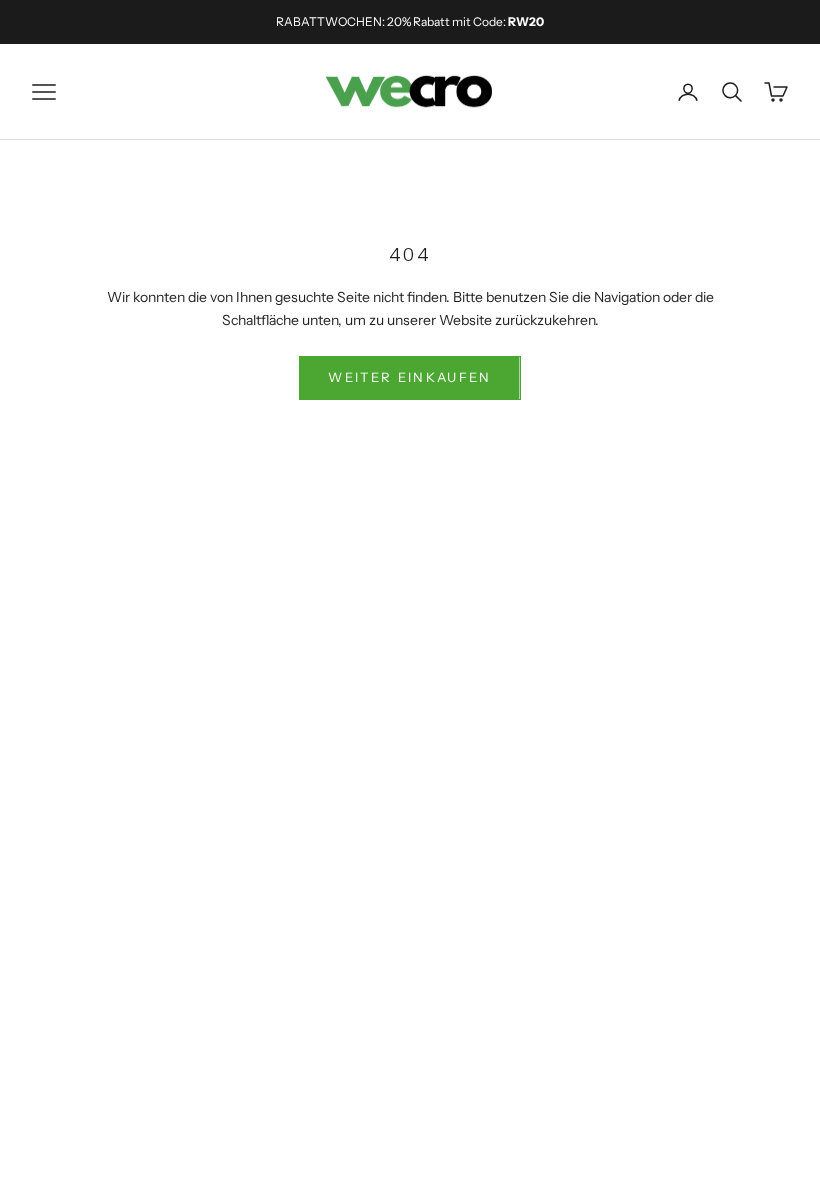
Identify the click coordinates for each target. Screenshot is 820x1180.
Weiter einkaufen (409, 377)
